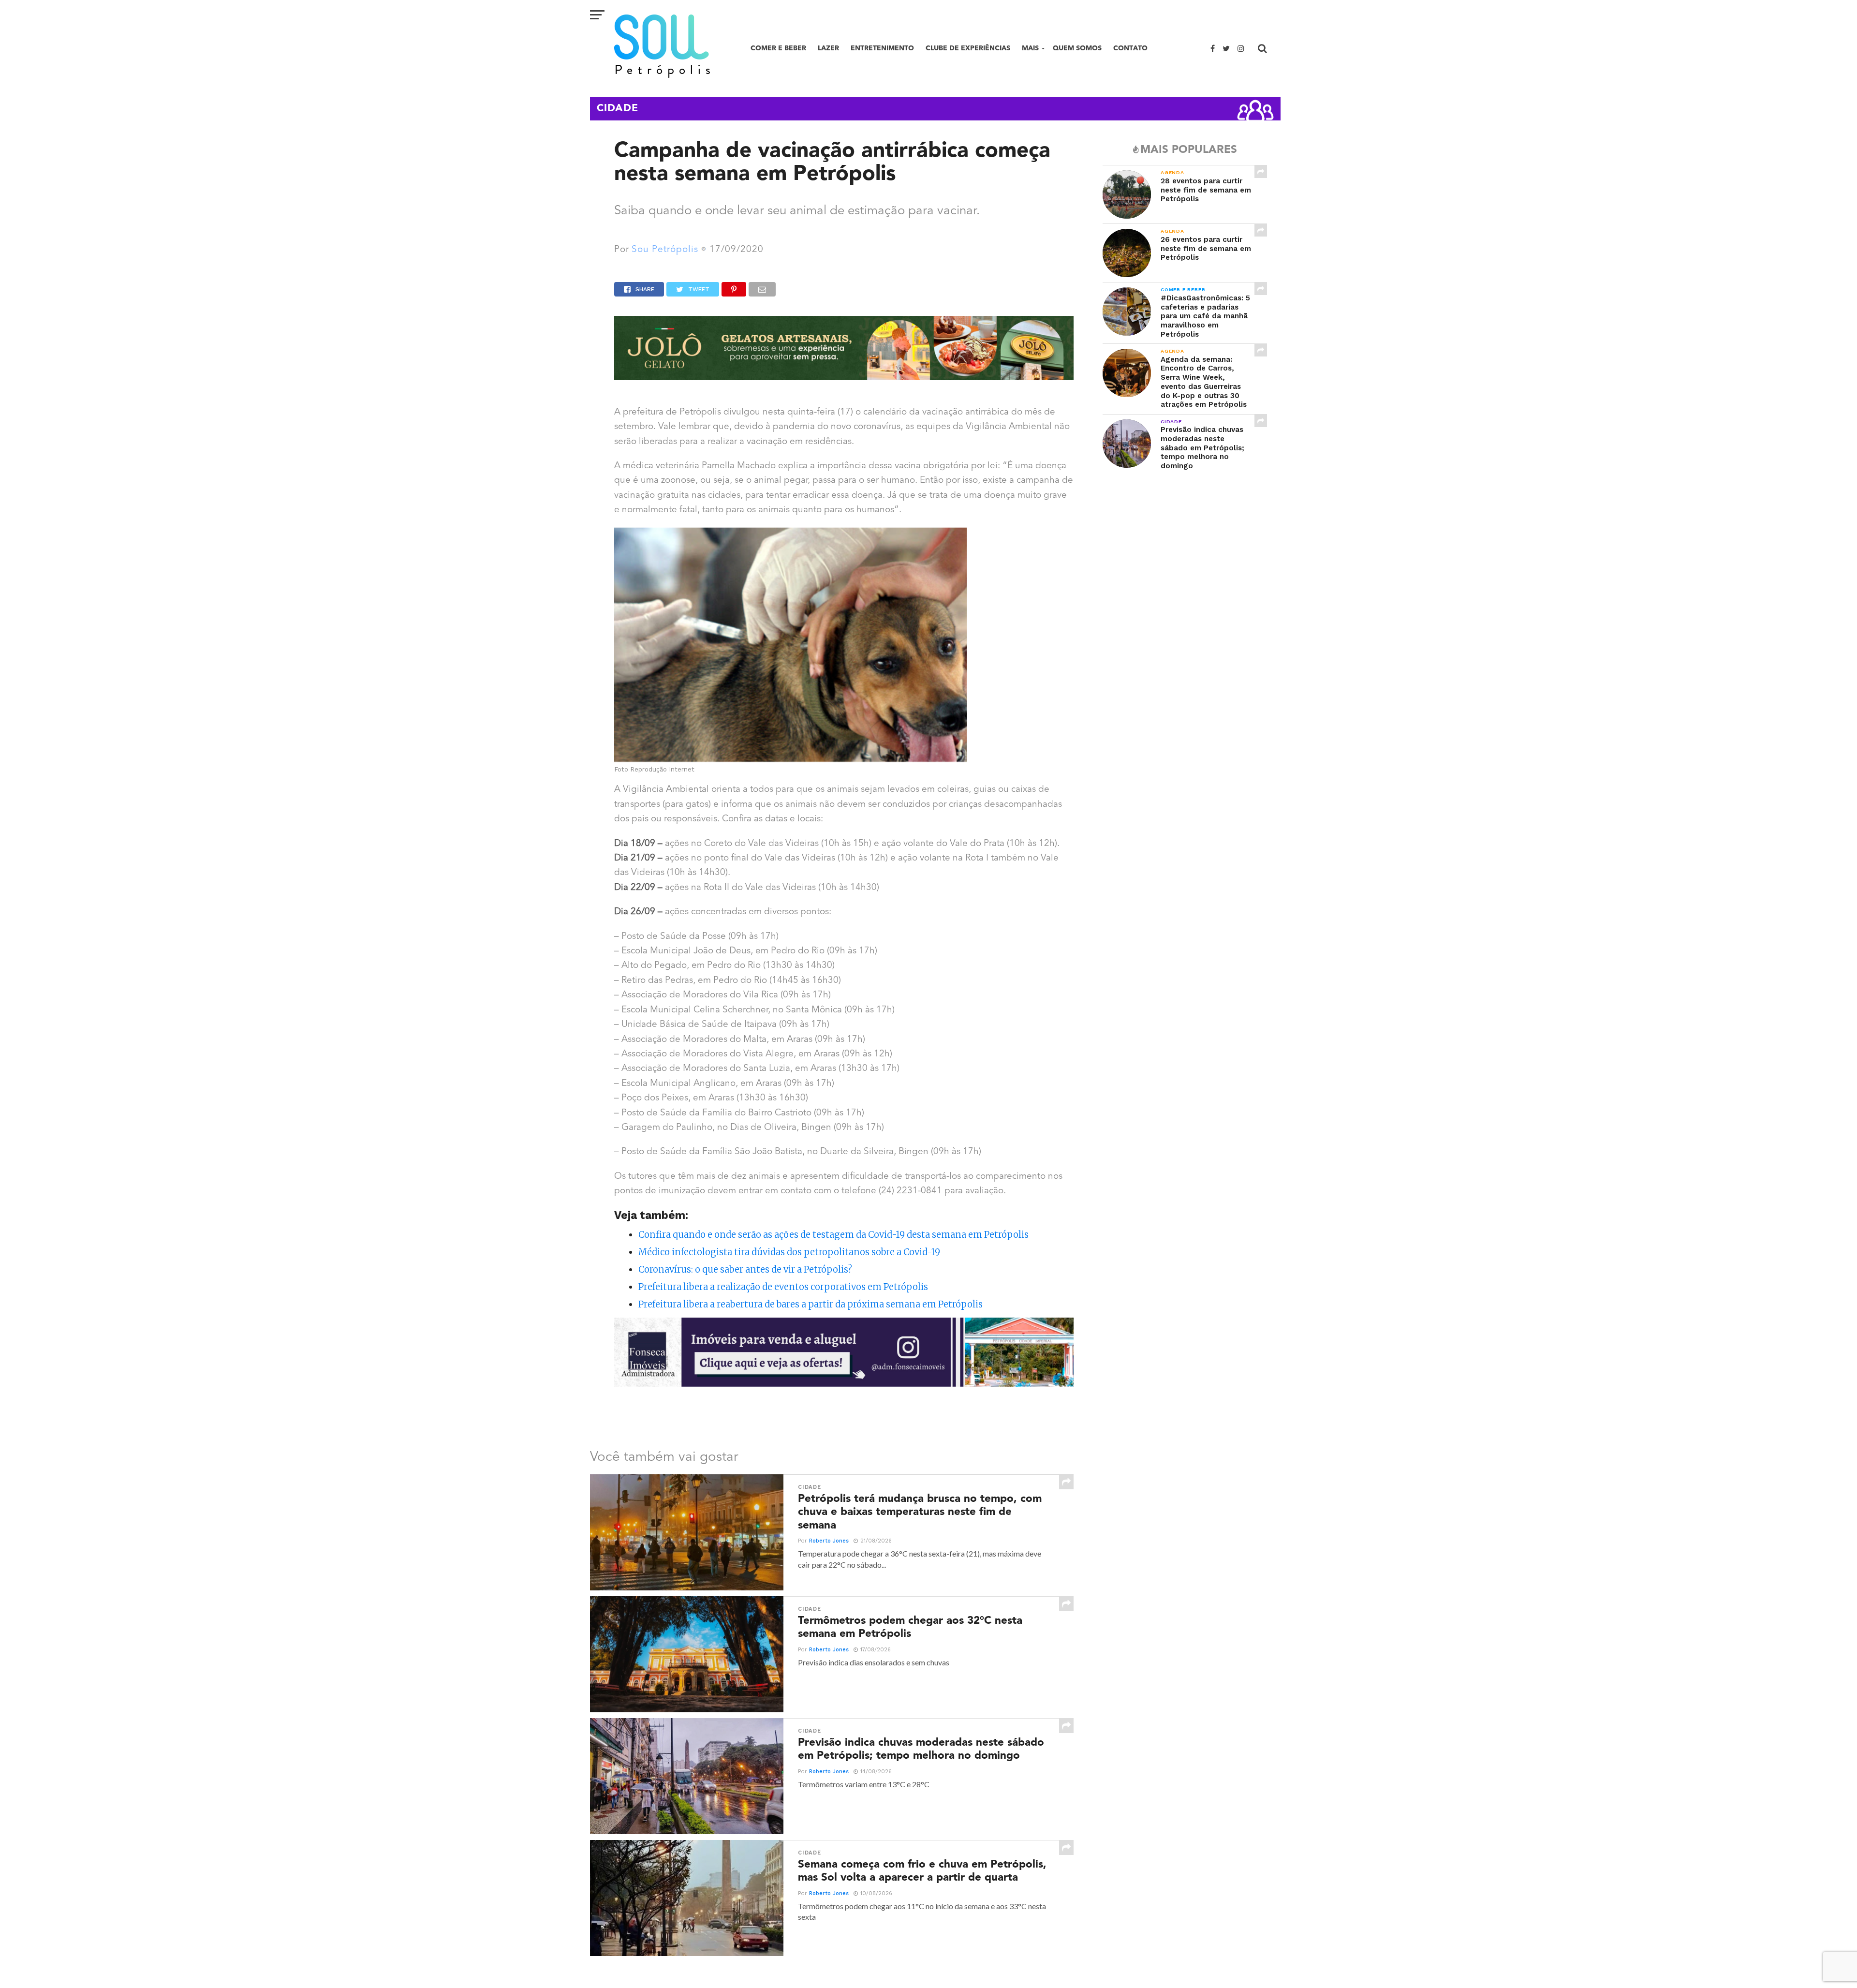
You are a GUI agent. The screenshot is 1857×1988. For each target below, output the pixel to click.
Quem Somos (1077, 48)
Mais (1030, 48)
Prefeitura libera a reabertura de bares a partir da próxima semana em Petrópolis (811, 1304)
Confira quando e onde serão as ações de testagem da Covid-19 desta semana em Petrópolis (833, 1235)
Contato (1130, 48)
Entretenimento (882, 48)
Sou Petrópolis (665, 250)
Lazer (828, 48)
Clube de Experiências (968, 48)
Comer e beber (778, 48)
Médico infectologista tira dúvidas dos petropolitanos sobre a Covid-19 (789, 1252)
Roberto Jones (829, 1541)
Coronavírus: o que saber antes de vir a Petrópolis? (745, 1269)
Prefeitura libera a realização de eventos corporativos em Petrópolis (783, 1287)
